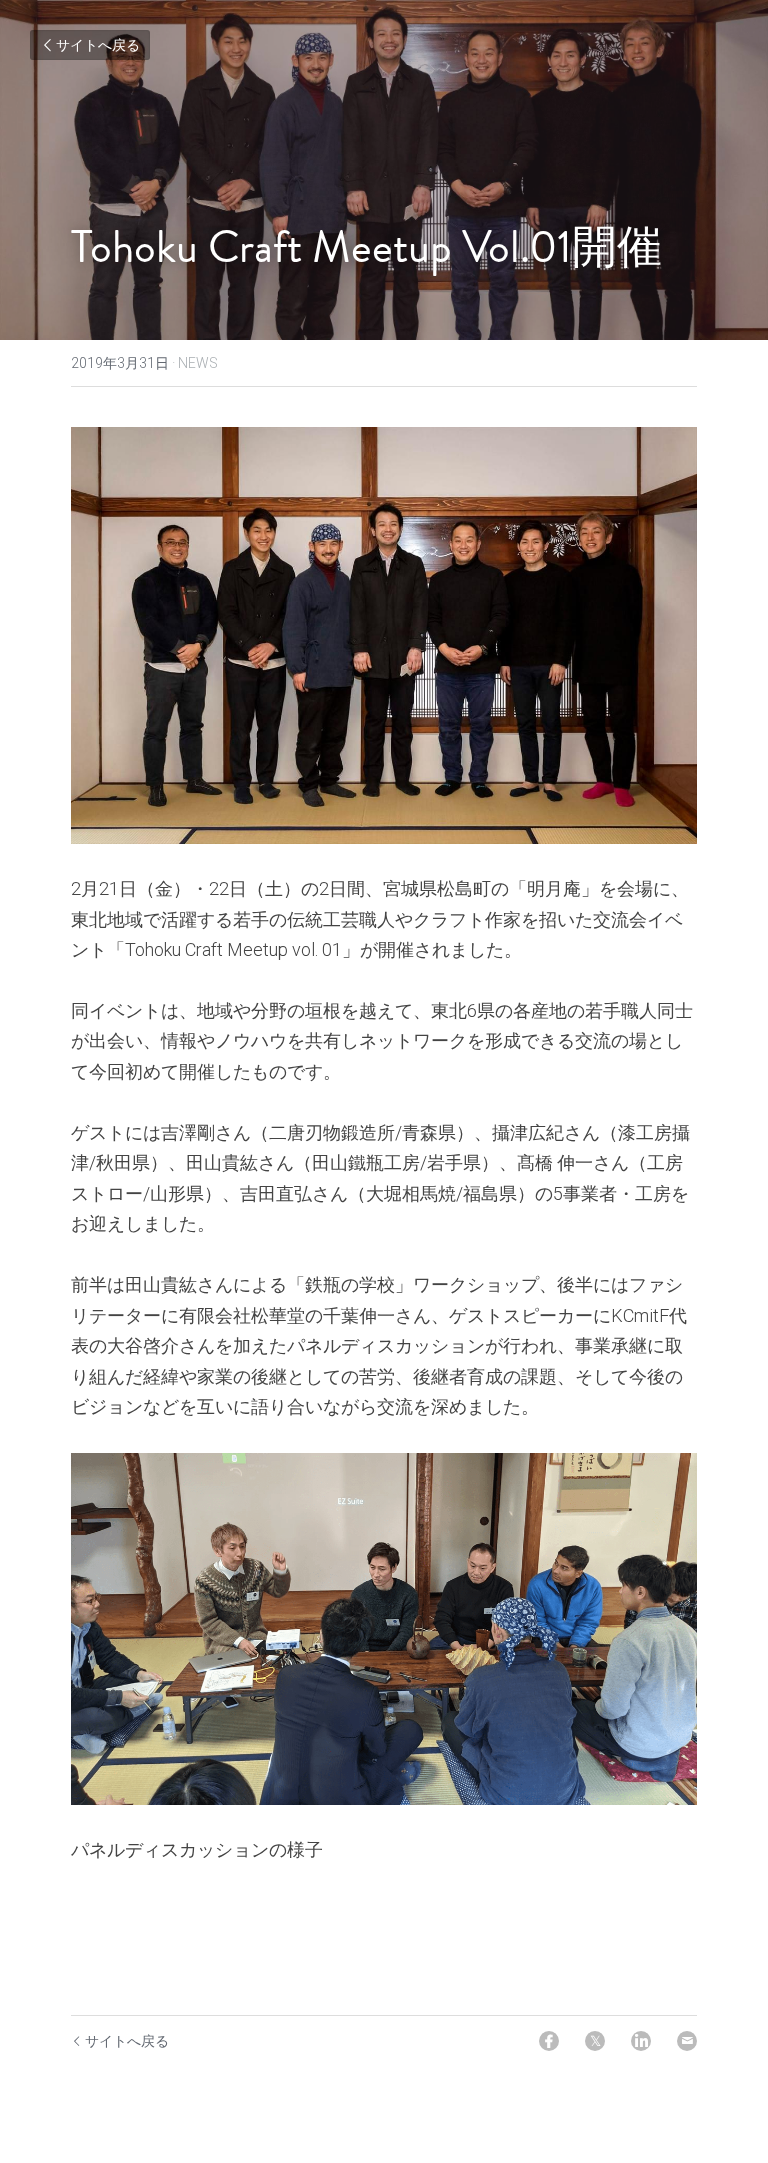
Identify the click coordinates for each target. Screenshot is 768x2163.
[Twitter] (595, 2041)
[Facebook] (549, 2041)
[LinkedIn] (641, 2041)
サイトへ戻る (98, 45)
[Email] (687, 2041)
